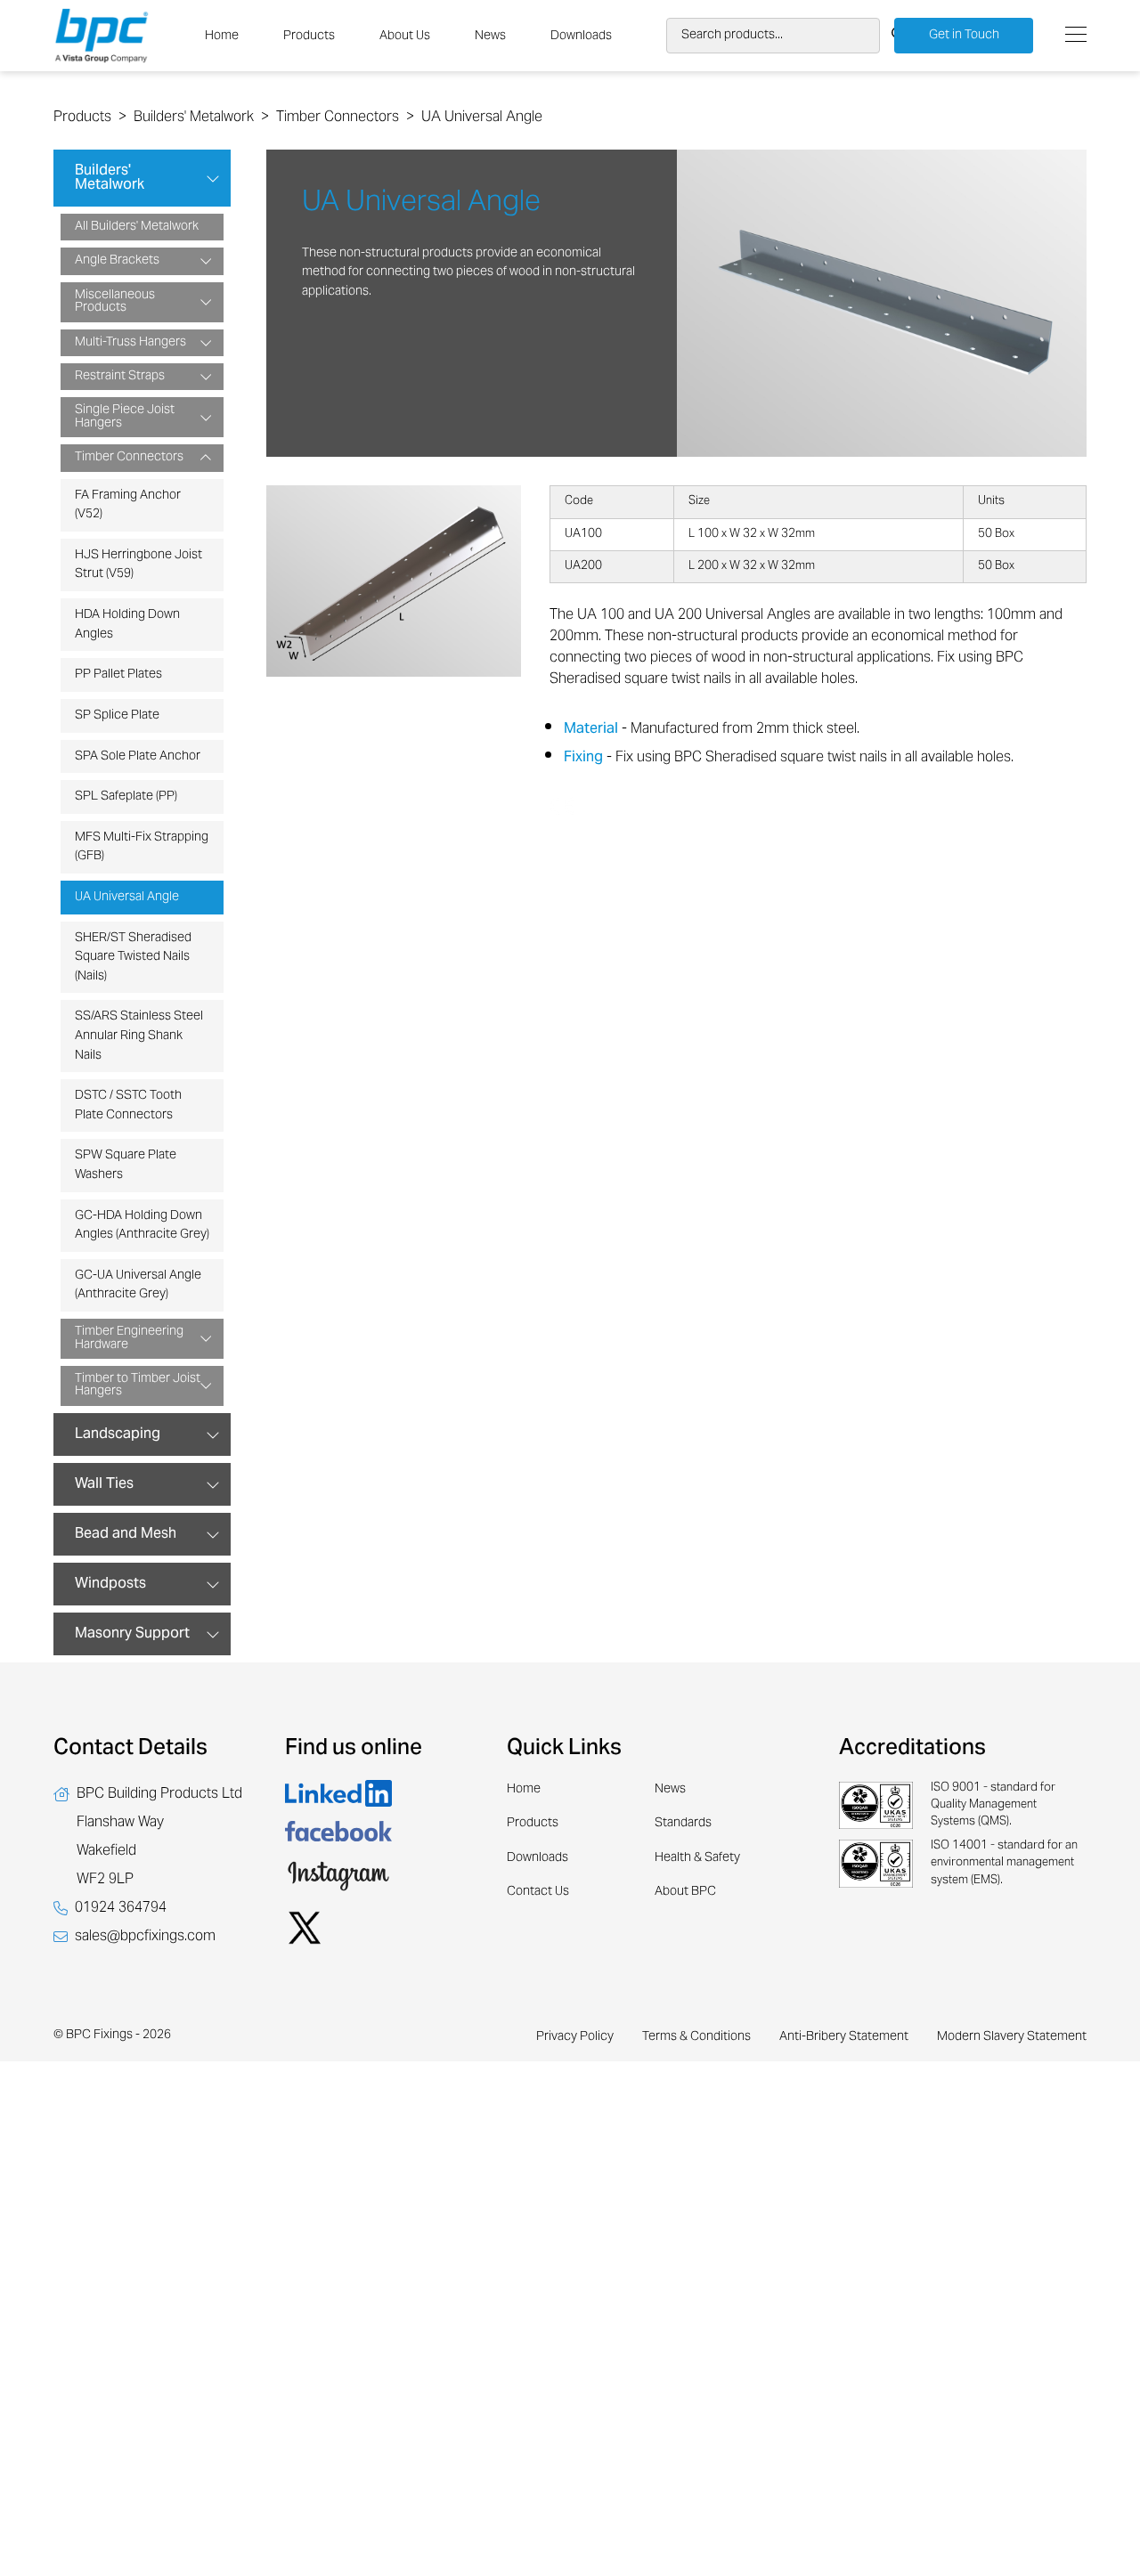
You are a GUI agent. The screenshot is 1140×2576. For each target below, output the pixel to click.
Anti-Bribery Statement (844, 2037)
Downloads (581, 37)
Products (309, 37)
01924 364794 (121, 1908)
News (490, 37)
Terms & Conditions (696, 2037)
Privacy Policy (575, 2037)
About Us (405, 37)
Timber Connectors (338, 118)
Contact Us (538, 1892)
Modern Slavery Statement (1012, 2037)
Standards (683, 1824)
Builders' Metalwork (194, 118)
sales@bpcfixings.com (145, 1937)
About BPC (685, 1892)
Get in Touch (964, 35)
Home (222, 37)
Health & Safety (697, 1858)
